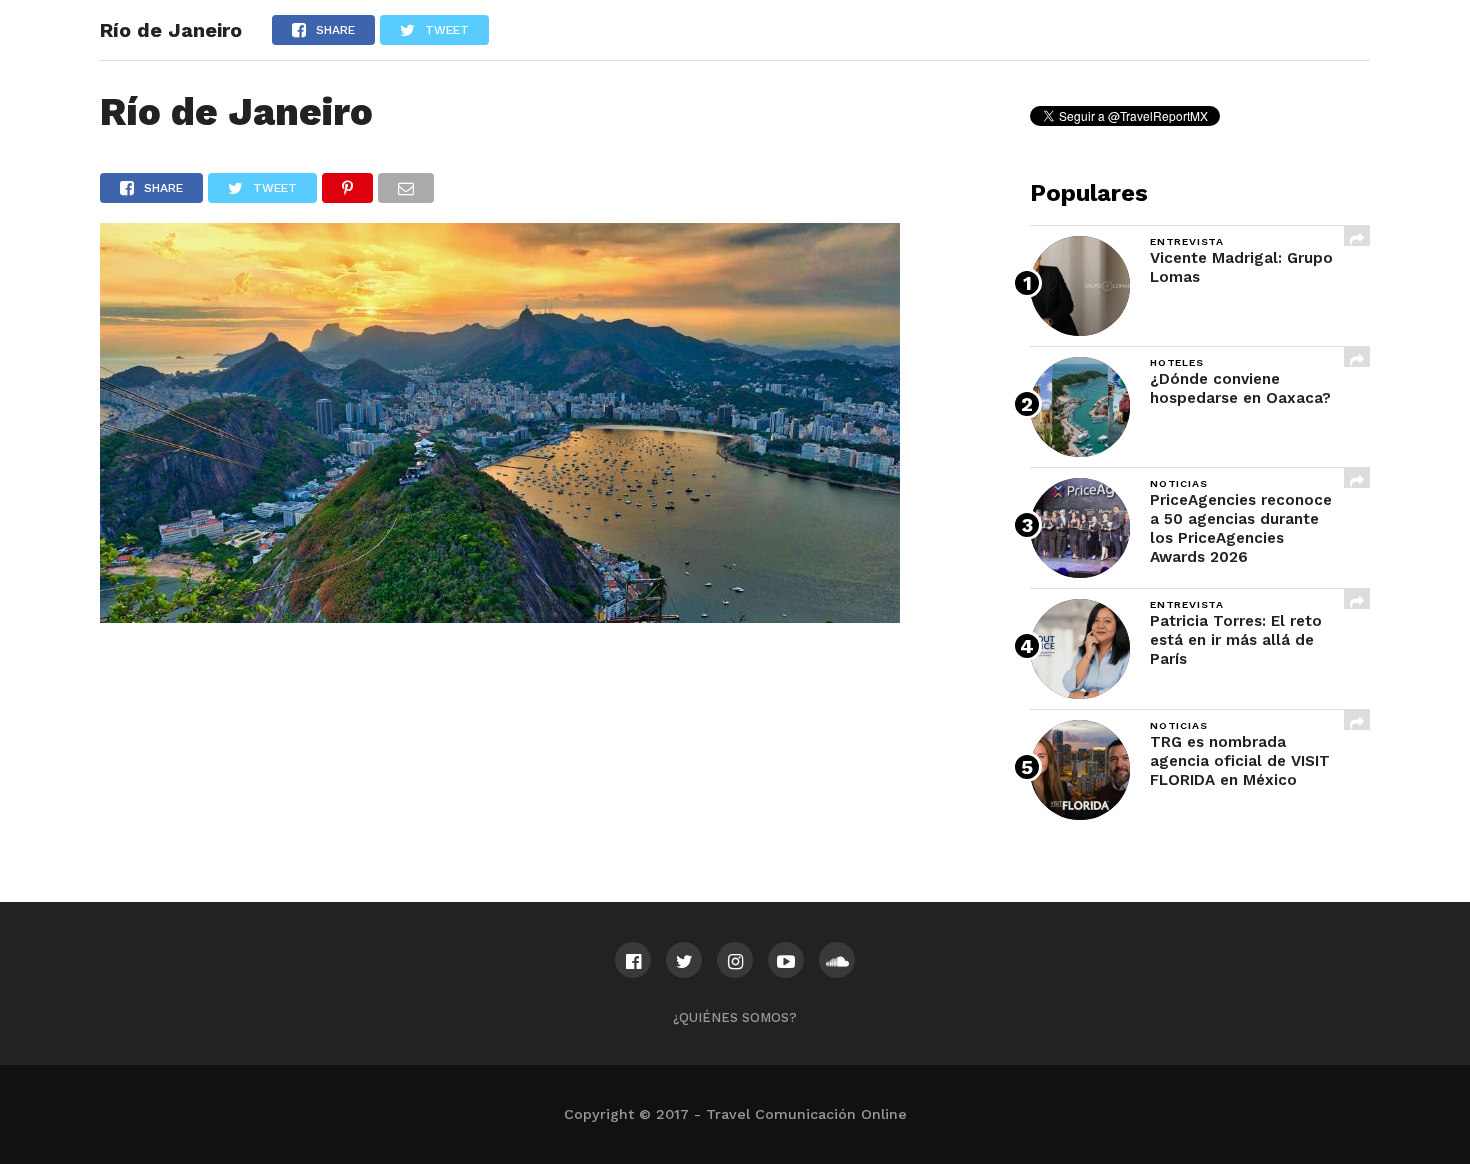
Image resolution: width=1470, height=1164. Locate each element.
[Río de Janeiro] (500, 616)
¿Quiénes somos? (735, 1017)
